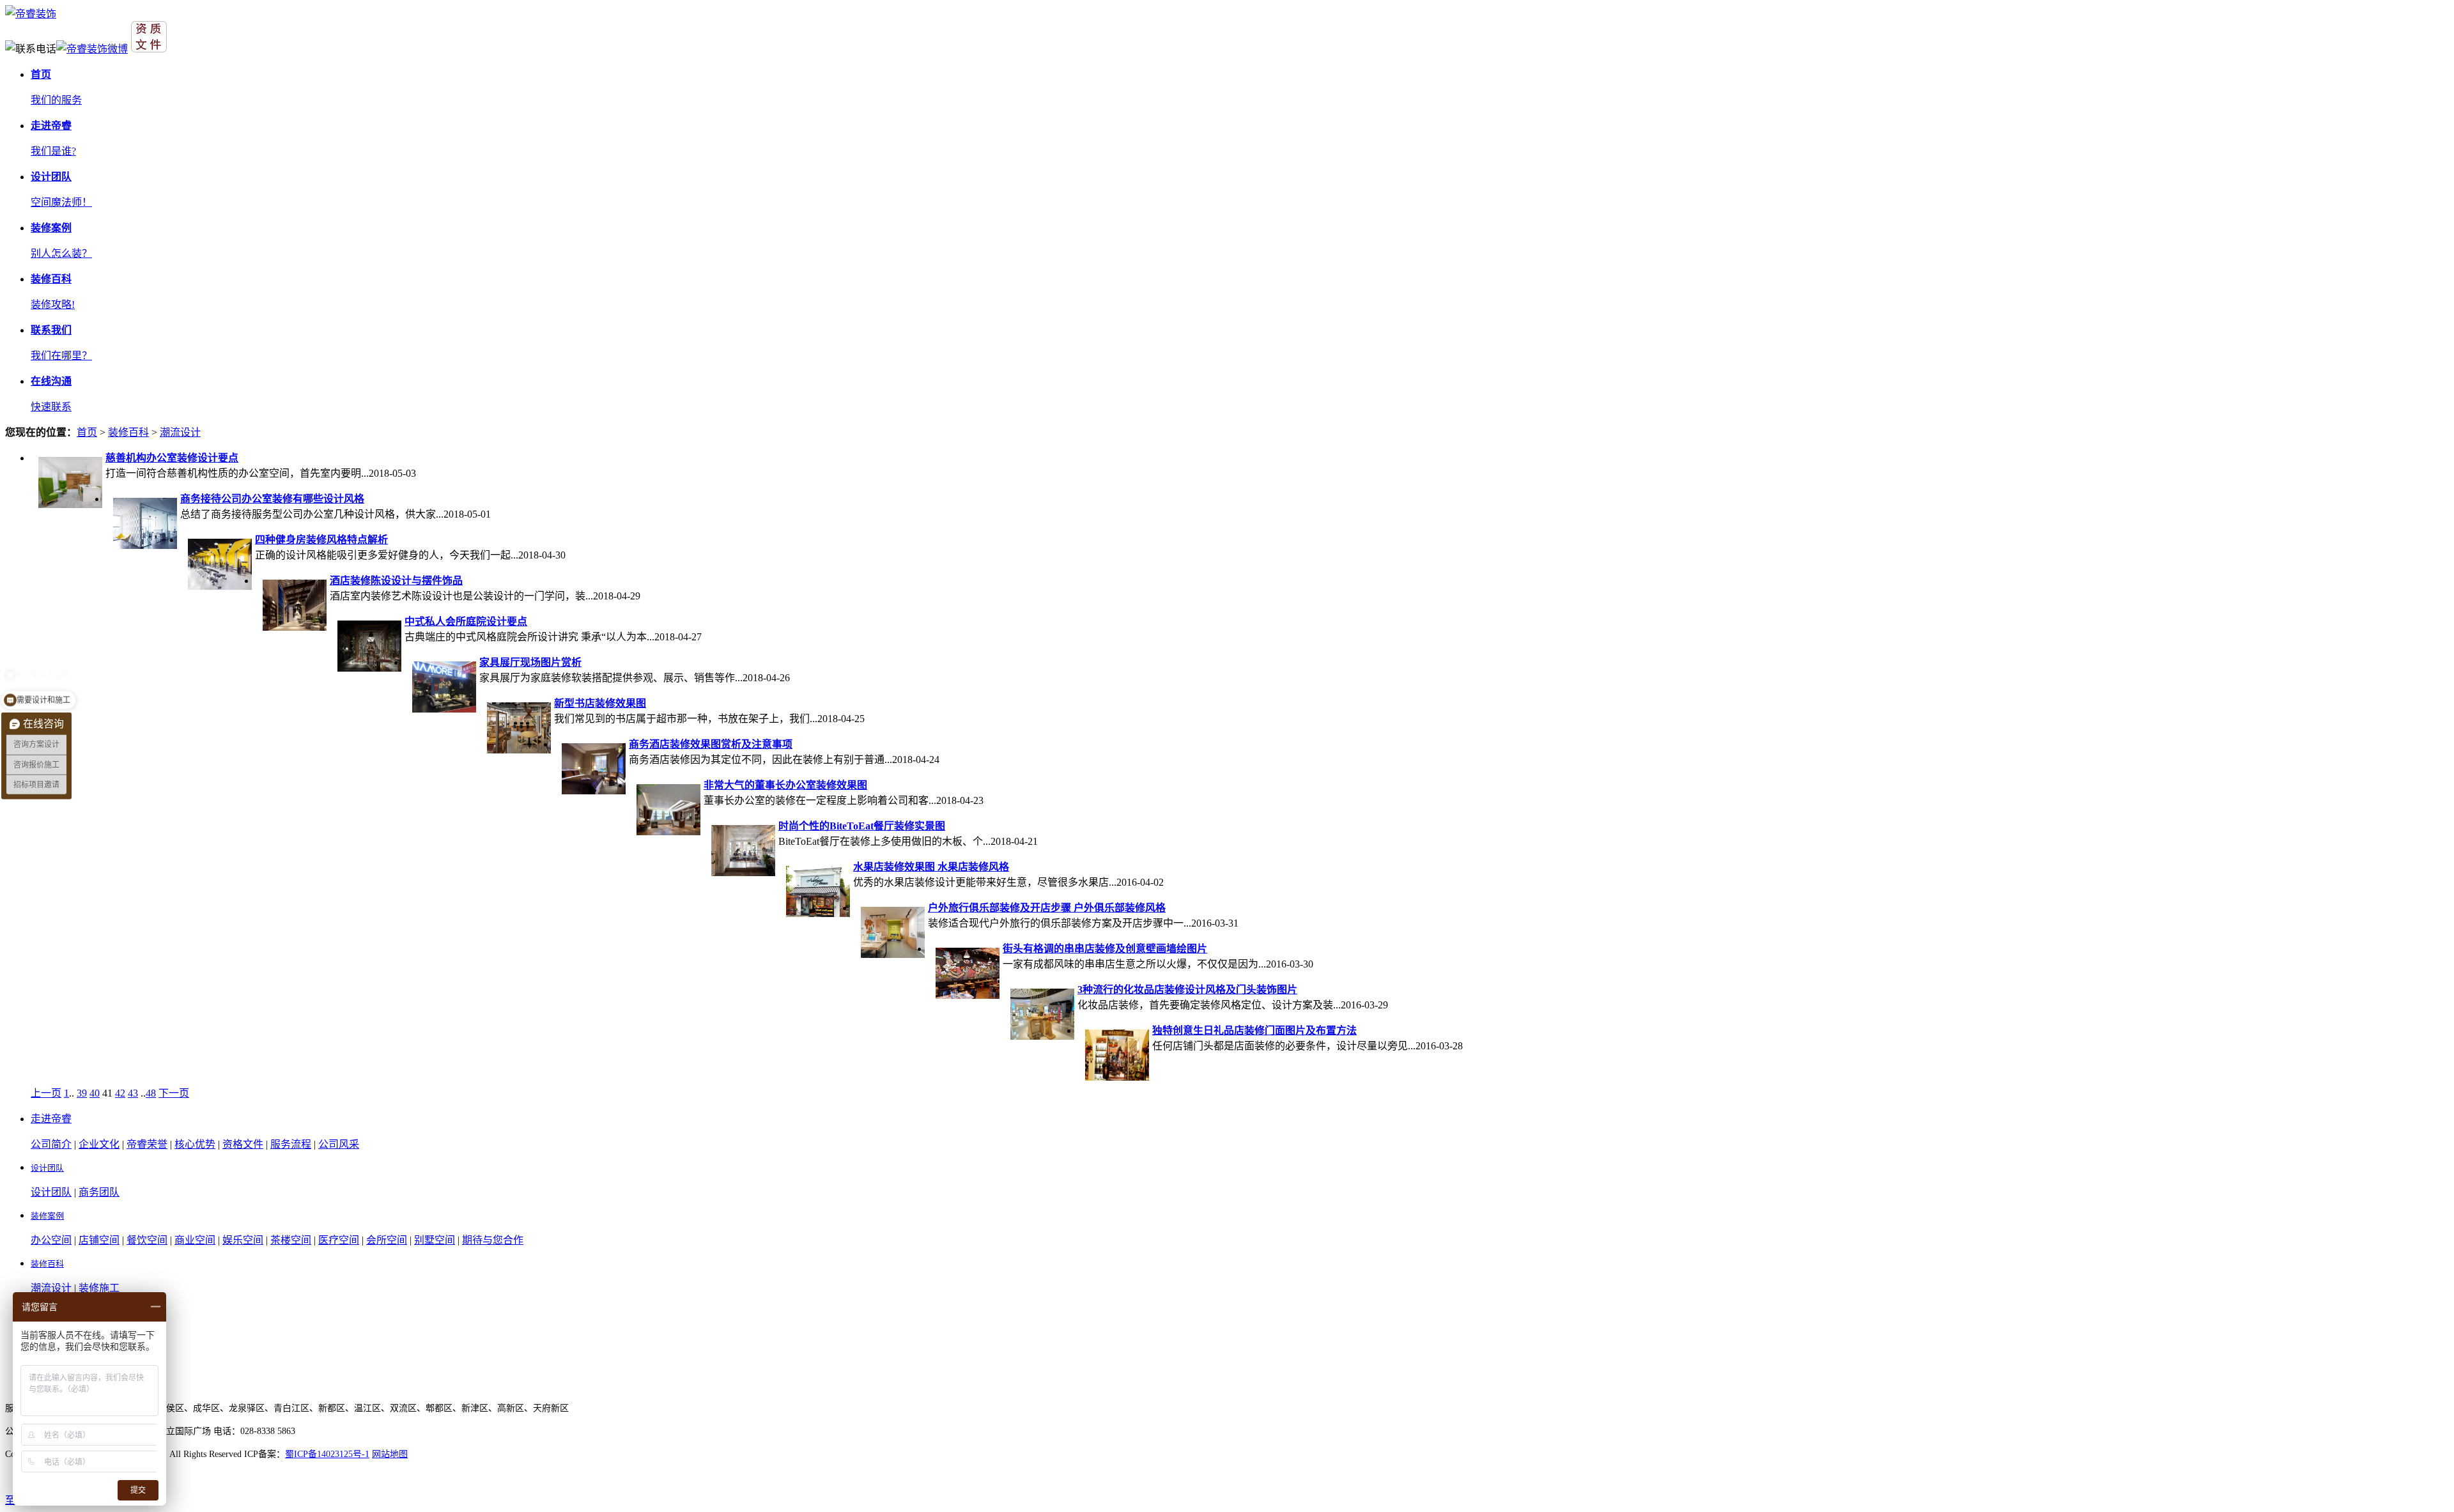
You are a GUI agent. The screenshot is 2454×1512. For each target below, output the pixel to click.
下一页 (174, 1093)
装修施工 (99, 1288)
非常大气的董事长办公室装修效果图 (785, 785)
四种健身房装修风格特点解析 (321, 540)
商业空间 (195, 1240)
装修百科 (128, 432)
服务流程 (291, 1144)
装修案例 (47, 1216)
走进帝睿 (51, 1119)
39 (82, 1093)
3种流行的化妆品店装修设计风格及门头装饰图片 (1187, 990)
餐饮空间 (147, 1240)
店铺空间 (99, 1240)
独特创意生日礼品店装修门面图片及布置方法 (1254, 1030)
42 (120, 1093)
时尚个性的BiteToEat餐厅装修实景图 (862, 826)
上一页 (46, 1093)
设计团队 (47, 1168)
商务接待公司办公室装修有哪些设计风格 (272, 499)
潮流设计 (180, 432)
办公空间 (51, 1240)
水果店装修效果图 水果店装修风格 (931, 867)
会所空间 (387, 1240)
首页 (87, 432)
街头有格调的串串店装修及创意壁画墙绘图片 (1105, 949)
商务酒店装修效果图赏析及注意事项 (711, 744)
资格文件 (243, 1144)
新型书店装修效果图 (600, 703)
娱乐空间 (243, 1240)
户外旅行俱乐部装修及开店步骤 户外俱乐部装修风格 (1047, 908)
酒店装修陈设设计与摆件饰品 (396, 581)
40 (95, 1093)
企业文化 (99, 1144)
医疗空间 (339, 1240)
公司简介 (51, 1144)
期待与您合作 (493, 1240)
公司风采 (339, 1144)
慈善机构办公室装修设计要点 (172, 458)
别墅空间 (435, 1240)
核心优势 (195, 1144)
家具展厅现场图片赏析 (530, 662)
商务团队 (99, 1192)
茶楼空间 (291, 1240)
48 (151, 1093)
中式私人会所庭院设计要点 (466, 621)
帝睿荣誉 (147, 1144)
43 (133, 1093)
